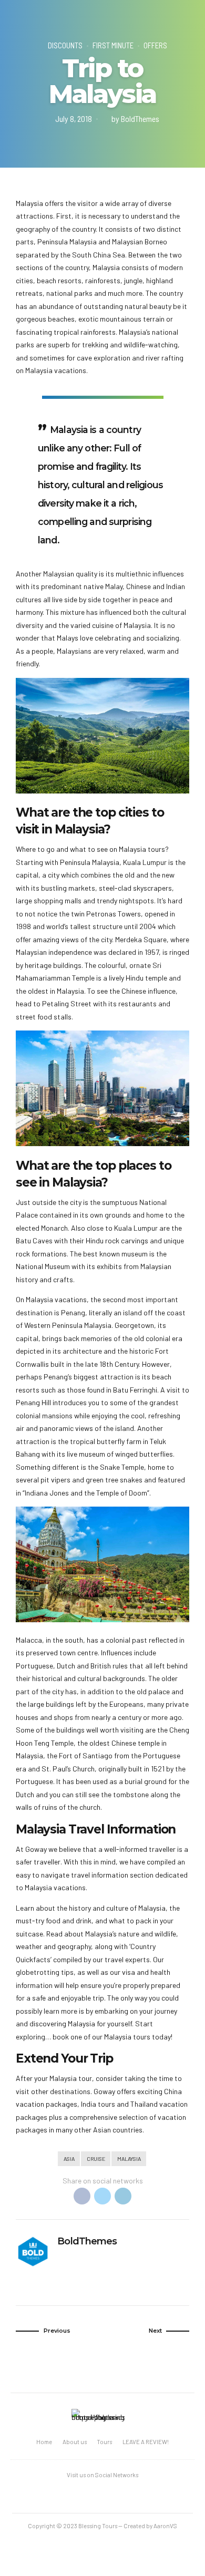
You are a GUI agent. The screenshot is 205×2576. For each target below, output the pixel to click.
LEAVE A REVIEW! (146, 2442)
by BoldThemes (135, 119)
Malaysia (129, 2158)
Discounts (65, 45)
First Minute (113, 45)
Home (44, 2442)
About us (75, 2442)
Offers (155, 45)
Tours (104, 2442)
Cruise (96, 2158)
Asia (69, 2158)
